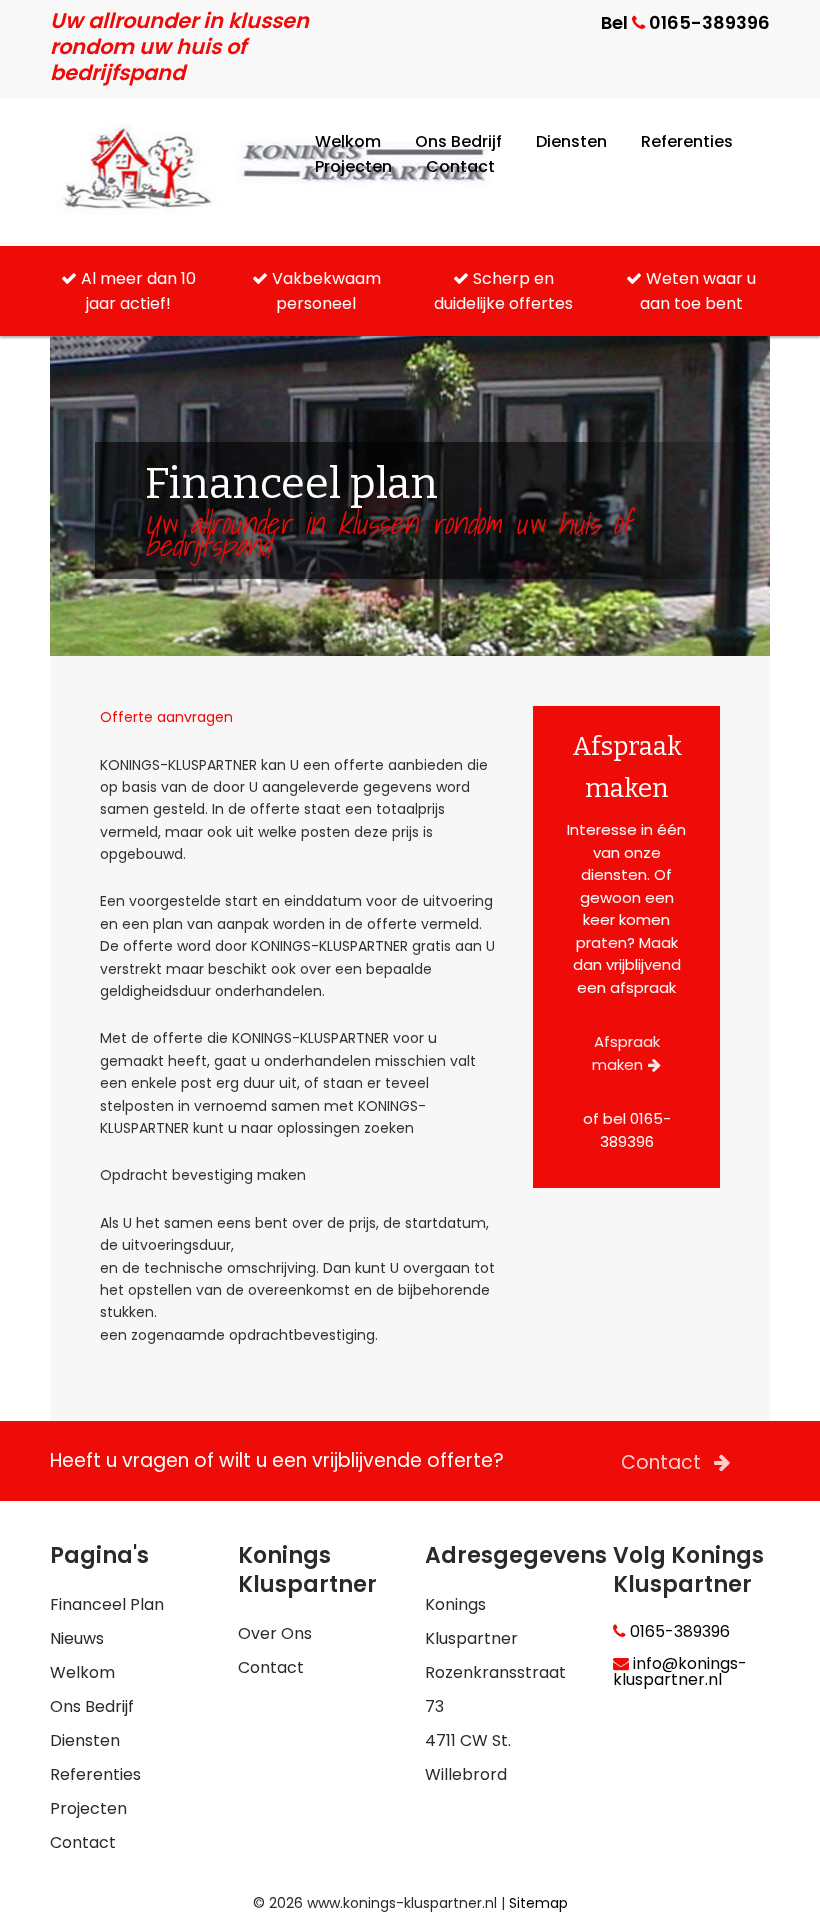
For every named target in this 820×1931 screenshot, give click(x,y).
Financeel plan (107, 1604)
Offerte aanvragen (166, 717)
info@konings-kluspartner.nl (680, 1672)
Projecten (353, 166)
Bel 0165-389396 (685, 22)
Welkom (348, 141)
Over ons (275, 1633)
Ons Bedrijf (458, 141)
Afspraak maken (626, 1053)
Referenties (687, 141)
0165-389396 (678, 1632)
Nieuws (77, 1638)
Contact (460, 166)
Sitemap (538, 1903)
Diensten (571, 141)
